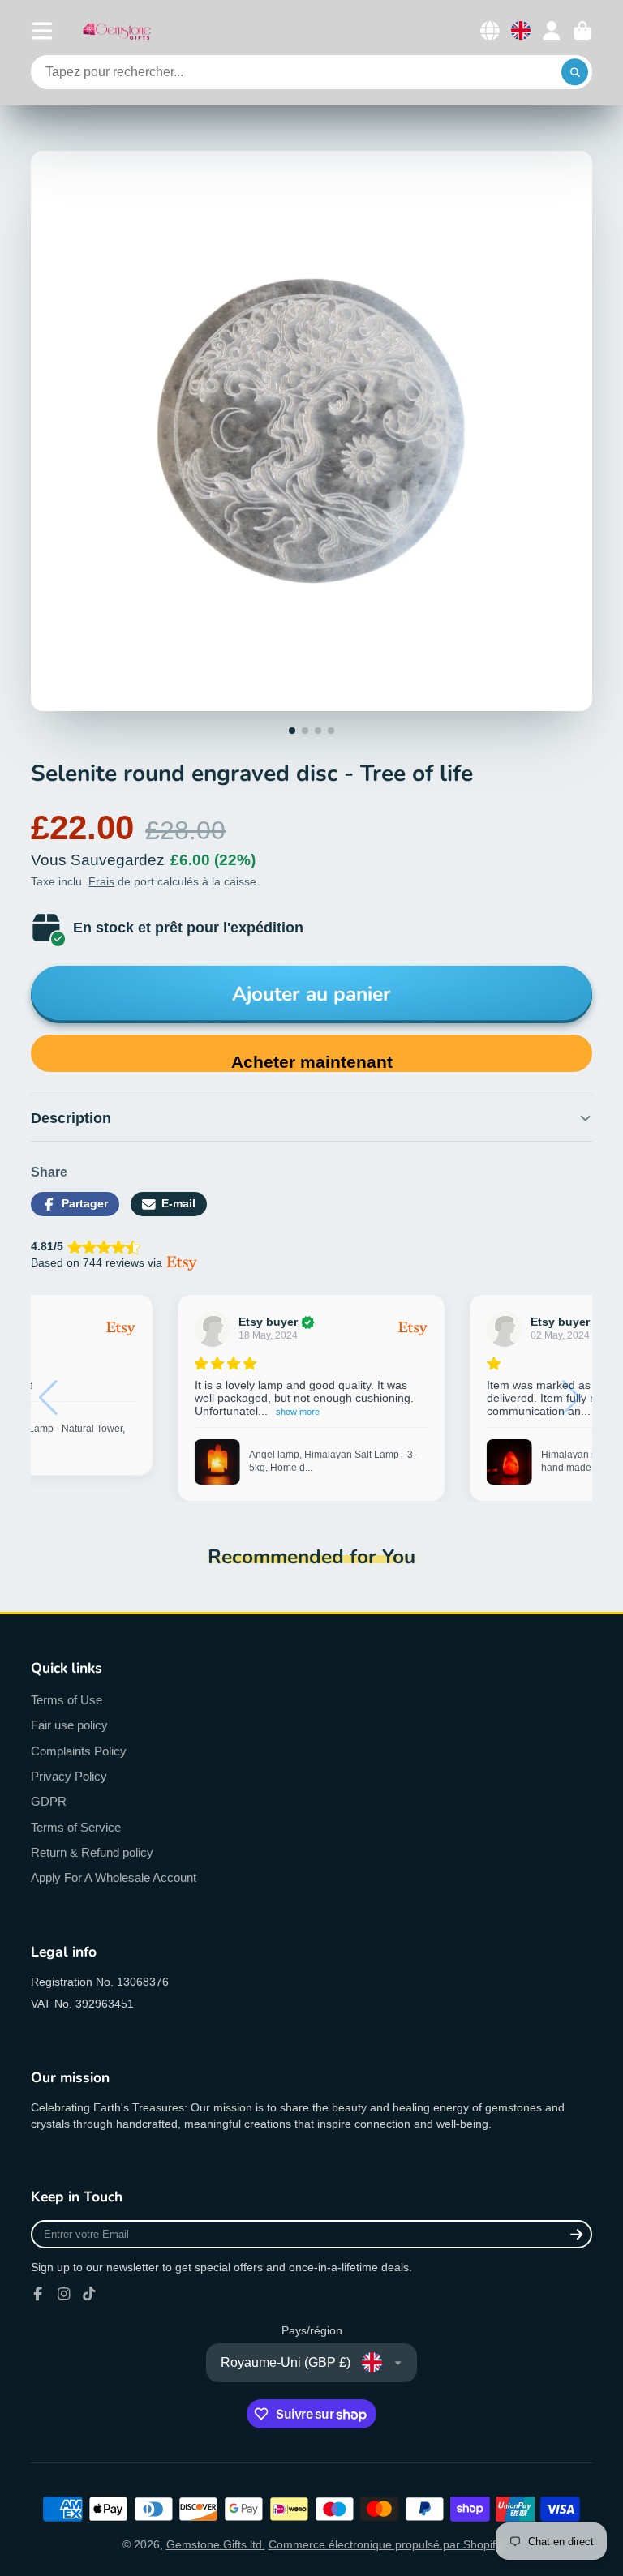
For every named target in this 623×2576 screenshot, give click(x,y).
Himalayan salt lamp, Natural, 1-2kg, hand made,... (329, 1461)
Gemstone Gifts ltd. (216, 2544)
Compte (552, 31)
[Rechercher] (575, 72)
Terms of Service (76, 1827)
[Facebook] (38, 2294)
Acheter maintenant (312, 1062)
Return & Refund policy (92, 1852)
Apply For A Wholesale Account (114, 1877)
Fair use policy (69, 1725)
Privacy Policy (69, 1776)
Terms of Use (67, 1700)
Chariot (582, 31)
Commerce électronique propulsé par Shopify (385, 2544)
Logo (117, 30)
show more (329, 1412)
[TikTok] (89, 2294)
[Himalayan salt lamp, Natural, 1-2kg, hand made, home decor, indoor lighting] (217, 1462)
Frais (101, 881)
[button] (573, 1398)
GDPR (49, 1801)
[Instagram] (64, 2294)
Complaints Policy (79, 1751)
